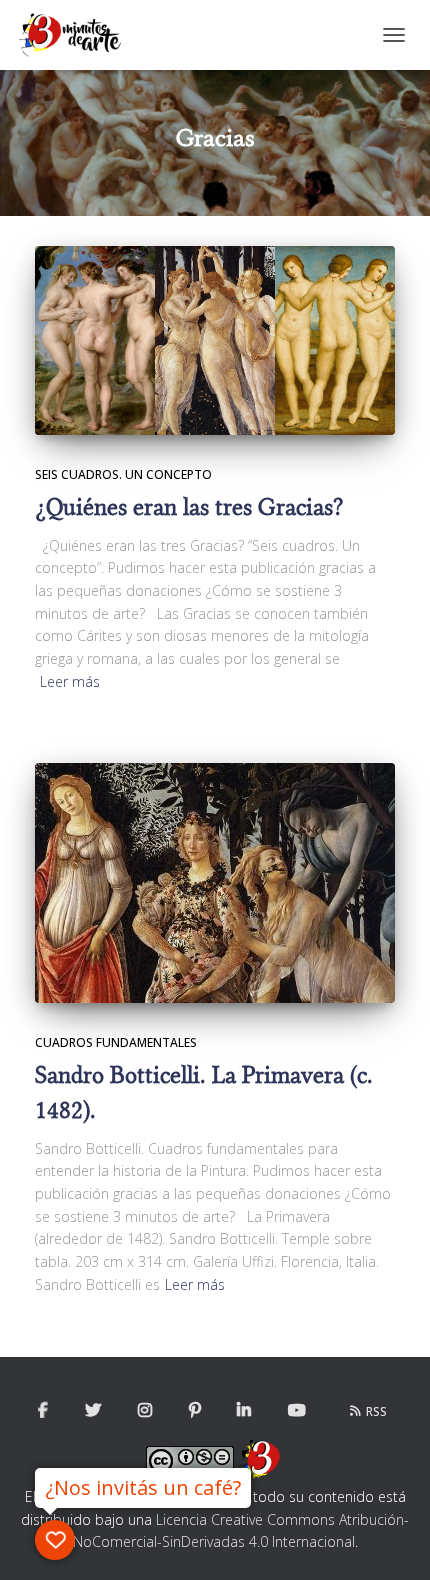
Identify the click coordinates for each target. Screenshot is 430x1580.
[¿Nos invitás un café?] (55, 1540)
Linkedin (244, 1411)
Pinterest (195, 1411)
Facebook (43, 1411)
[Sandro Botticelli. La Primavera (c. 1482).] (215, 883)
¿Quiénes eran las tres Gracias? (189, 507)
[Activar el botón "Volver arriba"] (390, 1540)
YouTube (297, 1411)
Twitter (93, 1411)
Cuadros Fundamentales (116, 1042)
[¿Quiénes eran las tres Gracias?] (215, 340)
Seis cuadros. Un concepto (123, 474)
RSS (376, 1411)
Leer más (70, 681)
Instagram (145, 1411)
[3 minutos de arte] (77, 35)
